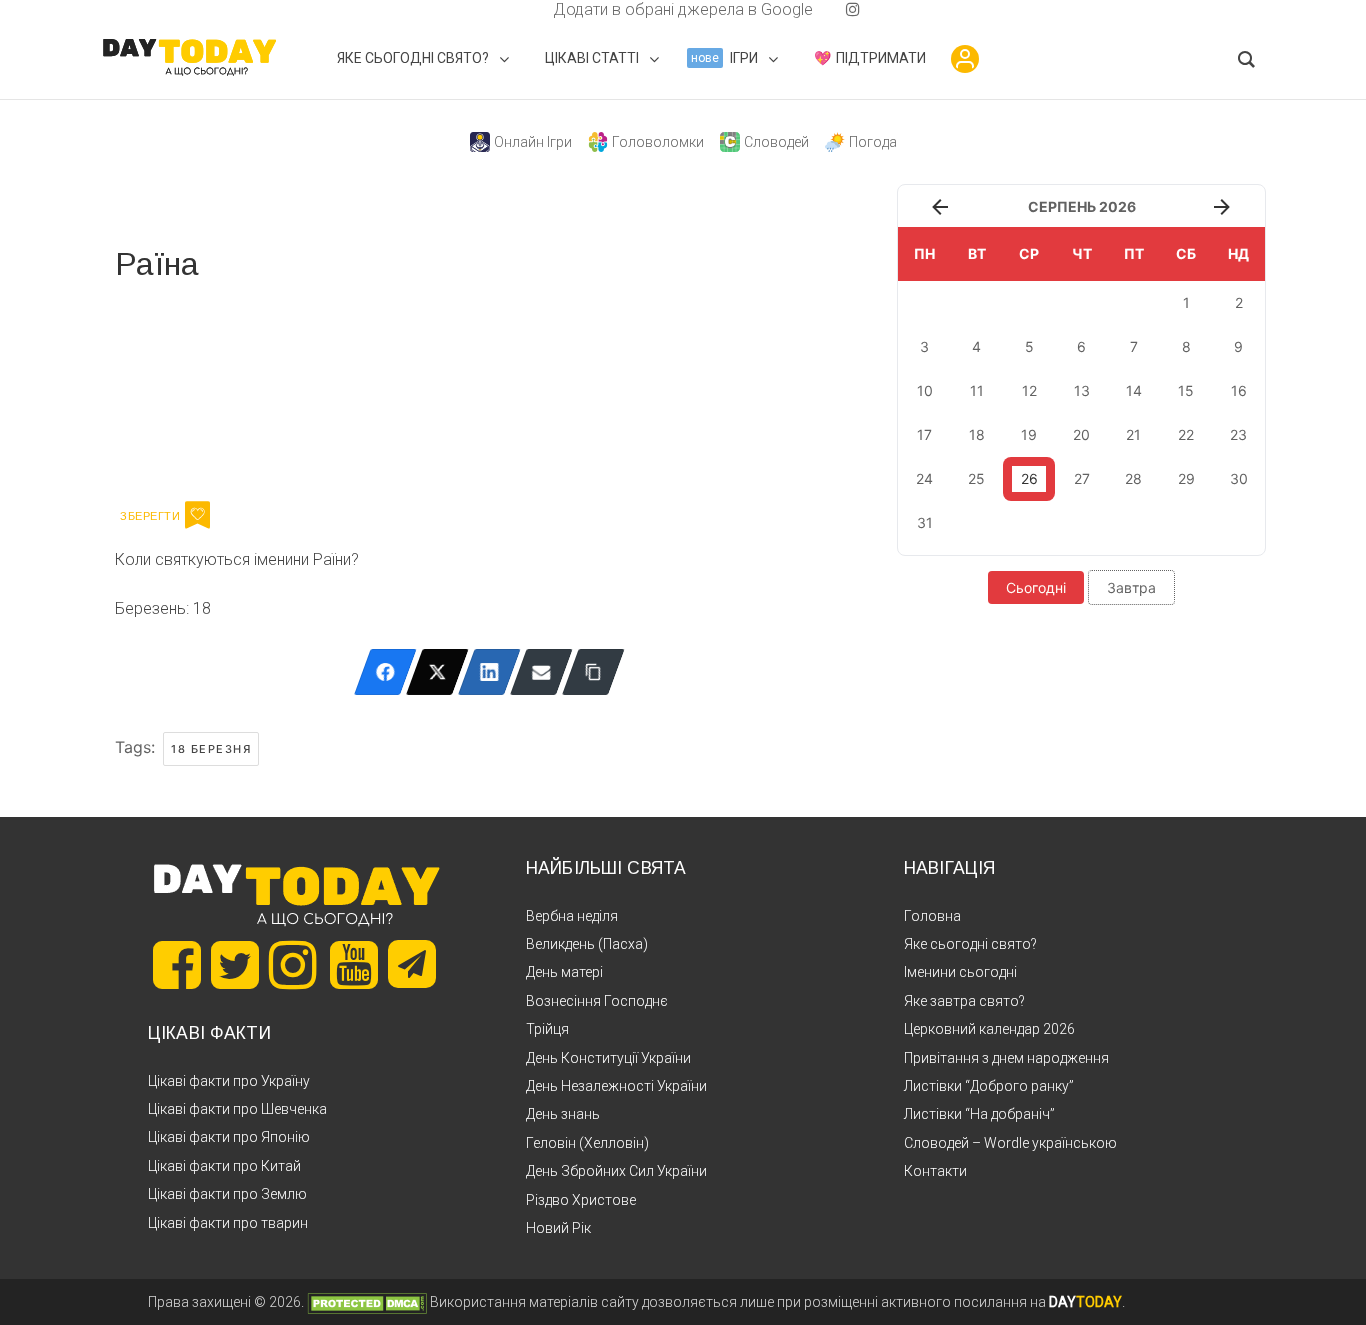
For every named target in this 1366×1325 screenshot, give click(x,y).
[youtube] (837, 9)
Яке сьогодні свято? (970, 944)
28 (1133, 478)
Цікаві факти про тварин (228, 1223)
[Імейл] (541, 672)
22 (1186, 434)
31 (925, 522)
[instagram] (853, 9)
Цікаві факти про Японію (229, 1137)
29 (1186, 478)
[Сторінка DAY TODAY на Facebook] (177, 965)
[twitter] (513, 9)
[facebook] (529, 9)
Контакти (935, 1171)
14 (1134, 390)
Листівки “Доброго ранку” (989, 1086)
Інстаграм (327, 388)
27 (1082, 478)
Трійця (547, 1029)
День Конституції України (608, 1058)
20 (1081, 434)
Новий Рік (558, 1228)
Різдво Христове (581, 1200)
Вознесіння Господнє (597, 1001)
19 (1029, 434)
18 (977, 434)
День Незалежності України (616, 1086)
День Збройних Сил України (616, 1171)
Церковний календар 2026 (989, 1029)
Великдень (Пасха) (587, 944)
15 (1186, 390)
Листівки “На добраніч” (979, 1114)
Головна (932, 916)
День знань (563, 1114)
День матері (564, 972)
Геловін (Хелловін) (587, 1143)
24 (924, 478)
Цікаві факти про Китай (224, 1166)
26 (1029, 478)
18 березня (211, 749)
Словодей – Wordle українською (1010, 1143)
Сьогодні (1036, 587)
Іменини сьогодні (960, 972)
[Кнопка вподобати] (197, 515)
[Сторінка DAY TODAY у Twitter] (235, 965)
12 (1029, 390)
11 (977, 390)
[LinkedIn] (489, 672)
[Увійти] (965, 59)
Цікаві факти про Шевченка (237, 1109)
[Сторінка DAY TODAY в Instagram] (293, 965)
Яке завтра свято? (964, 1001)
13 (1082, 390)
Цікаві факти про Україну (229, 1081)
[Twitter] (437, 672)
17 (924, 434)
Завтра (1131, 587)
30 (1239, 478)
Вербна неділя (572, 916)
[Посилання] (593, 672)
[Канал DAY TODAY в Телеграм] (412, 966)
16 (1239, 390)
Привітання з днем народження (1006, 1058)
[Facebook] (385, 672)
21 (1133, 434)
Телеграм (187, 388)
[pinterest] (821, 9)
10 (925, 390)
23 (1238, 434)
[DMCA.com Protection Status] (367, 1302)
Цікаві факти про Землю (227, 1194)
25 (976, 478)
